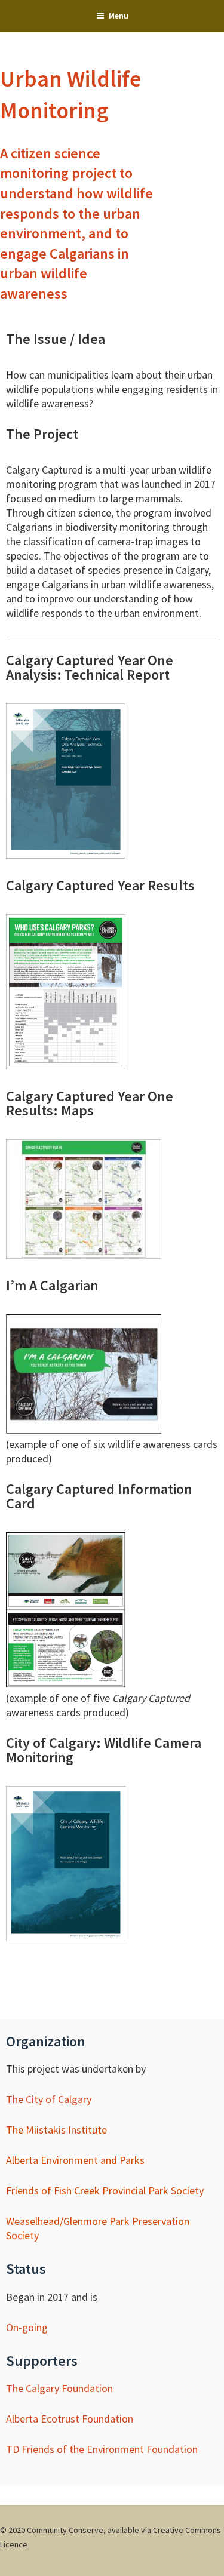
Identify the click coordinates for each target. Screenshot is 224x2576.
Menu (119, 16)
